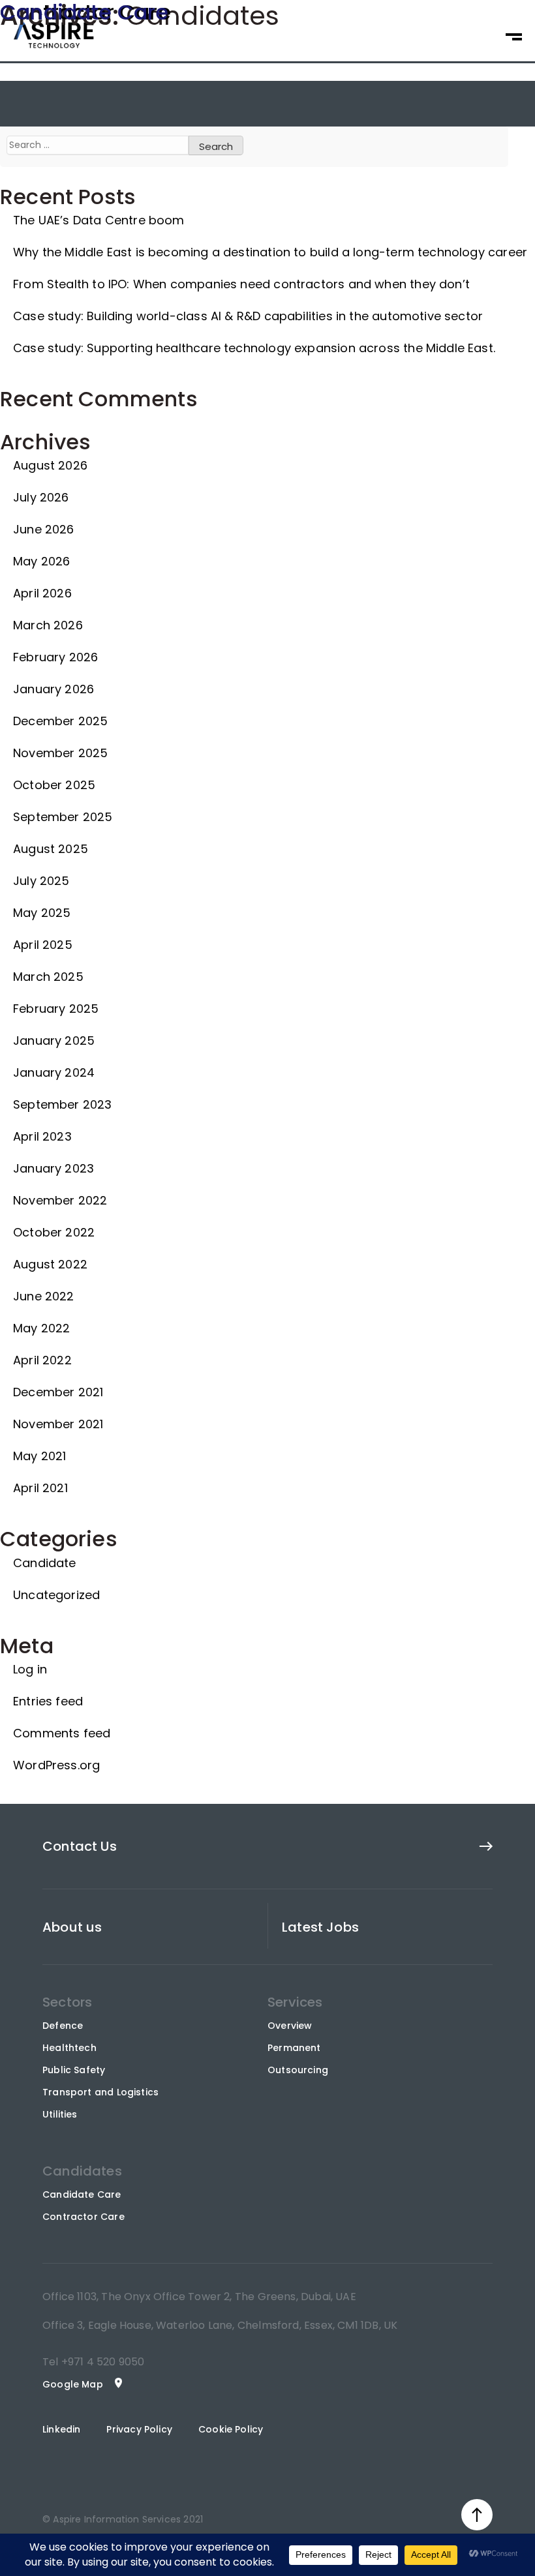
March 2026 (48, 625)
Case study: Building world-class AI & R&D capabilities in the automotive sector (248, 316)
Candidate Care (82, 2194)
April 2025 (43, 945)
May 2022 (41, 1328)
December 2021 (58, 1392)
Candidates (82, 2171)
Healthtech (69, 2048)
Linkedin (61, 2429)
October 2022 (54, 1232)
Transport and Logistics (100, 2092)
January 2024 (54, 1072)
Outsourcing (298, 2070)
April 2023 (42, 1136)
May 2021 (39, 1456)
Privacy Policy (139, 2429)
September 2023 (63, 1104)
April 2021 (40, 1488)
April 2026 (42, 593)
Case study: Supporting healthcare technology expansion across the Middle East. (254, 348)
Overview (290, 2026)
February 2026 (55, 657)
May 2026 (41, 561)
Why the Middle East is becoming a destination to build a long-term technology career (270, 252)
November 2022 (60, 1200)
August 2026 (50, 465)
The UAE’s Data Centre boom (99, 220)
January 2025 (54, 1041)
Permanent (294, 2048)
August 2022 (50, 1264)
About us (72, 1927)
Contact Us (80, 1846)
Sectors (67, 2002)
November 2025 (60, 753)
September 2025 (63, 817)
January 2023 (53, 1168)
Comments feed (62, 1733)
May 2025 (42, 913)
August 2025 (51, 849)
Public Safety (74, 2070)
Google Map (73, 2384)
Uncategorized (56, 1595)
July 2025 (41, 881)
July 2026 (41, 497)
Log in (30, 1669)
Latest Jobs (320, 1927)
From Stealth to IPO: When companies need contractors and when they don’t (241, 284)
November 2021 (58, 1424)
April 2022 (42, 1360)
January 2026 (53, 689)
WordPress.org (56, 1765)
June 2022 (44, 1296)
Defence (63, 2026)
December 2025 (60, 721)
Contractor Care (84, 2217)
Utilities (60, 2114)
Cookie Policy (231, 2429)
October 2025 (54, 785)
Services (295, 2002)
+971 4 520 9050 (102, 2362)
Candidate (45, 1563)
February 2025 (56, 1009)
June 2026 (44, 529)
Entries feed (48, 1701)
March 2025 (48, 977)
